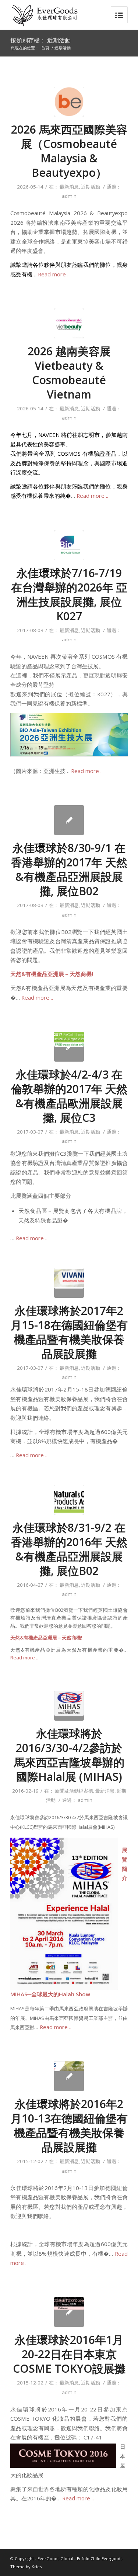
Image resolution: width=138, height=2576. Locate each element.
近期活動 (91, 187)
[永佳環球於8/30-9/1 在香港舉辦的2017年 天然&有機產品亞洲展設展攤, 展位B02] (69, 820)
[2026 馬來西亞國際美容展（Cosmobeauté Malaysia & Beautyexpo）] (69, 102)
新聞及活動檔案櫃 (74, 1791)
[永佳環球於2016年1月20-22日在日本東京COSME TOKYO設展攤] (69, 2312)
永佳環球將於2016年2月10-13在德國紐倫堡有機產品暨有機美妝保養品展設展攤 (69, 2125)
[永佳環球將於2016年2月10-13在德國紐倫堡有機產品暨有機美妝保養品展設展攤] (69, 2076)
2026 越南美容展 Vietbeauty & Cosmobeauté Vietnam (69, 373)
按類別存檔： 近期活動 (40, 40)
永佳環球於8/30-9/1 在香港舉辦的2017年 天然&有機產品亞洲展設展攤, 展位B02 (69, 869)
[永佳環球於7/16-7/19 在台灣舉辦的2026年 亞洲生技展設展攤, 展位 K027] (69, 545)
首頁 (45, 48)
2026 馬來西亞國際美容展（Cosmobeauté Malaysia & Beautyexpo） (69, 151)
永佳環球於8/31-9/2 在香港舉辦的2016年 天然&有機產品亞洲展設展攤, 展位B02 (69, 1549)
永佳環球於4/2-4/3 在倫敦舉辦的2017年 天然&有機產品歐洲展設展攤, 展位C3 (69, 1096)
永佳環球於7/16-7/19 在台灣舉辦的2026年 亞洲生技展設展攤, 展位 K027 (69, 594)
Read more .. (54, 274)
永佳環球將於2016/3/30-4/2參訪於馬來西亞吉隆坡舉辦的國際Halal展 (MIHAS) (69, 1755)
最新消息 (69, 187)
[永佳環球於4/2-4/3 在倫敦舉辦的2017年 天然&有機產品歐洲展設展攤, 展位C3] (69, 1047)
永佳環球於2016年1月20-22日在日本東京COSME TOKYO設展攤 (69, 2354)
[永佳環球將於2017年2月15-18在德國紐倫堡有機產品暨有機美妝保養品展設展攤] (69, 1283)
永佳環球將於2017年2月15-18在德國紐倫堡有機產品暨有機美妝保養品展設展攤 (69, 1332)
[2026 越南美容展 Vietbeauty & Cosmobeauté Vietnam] (69, 323)
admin (69, 196)
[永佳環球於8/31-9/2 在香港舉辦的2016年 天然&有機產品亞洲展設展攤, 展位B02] (69, 1500)
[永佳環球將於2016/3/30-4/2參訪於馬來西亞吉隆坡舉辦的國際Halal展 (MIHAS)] (69, 1706)
